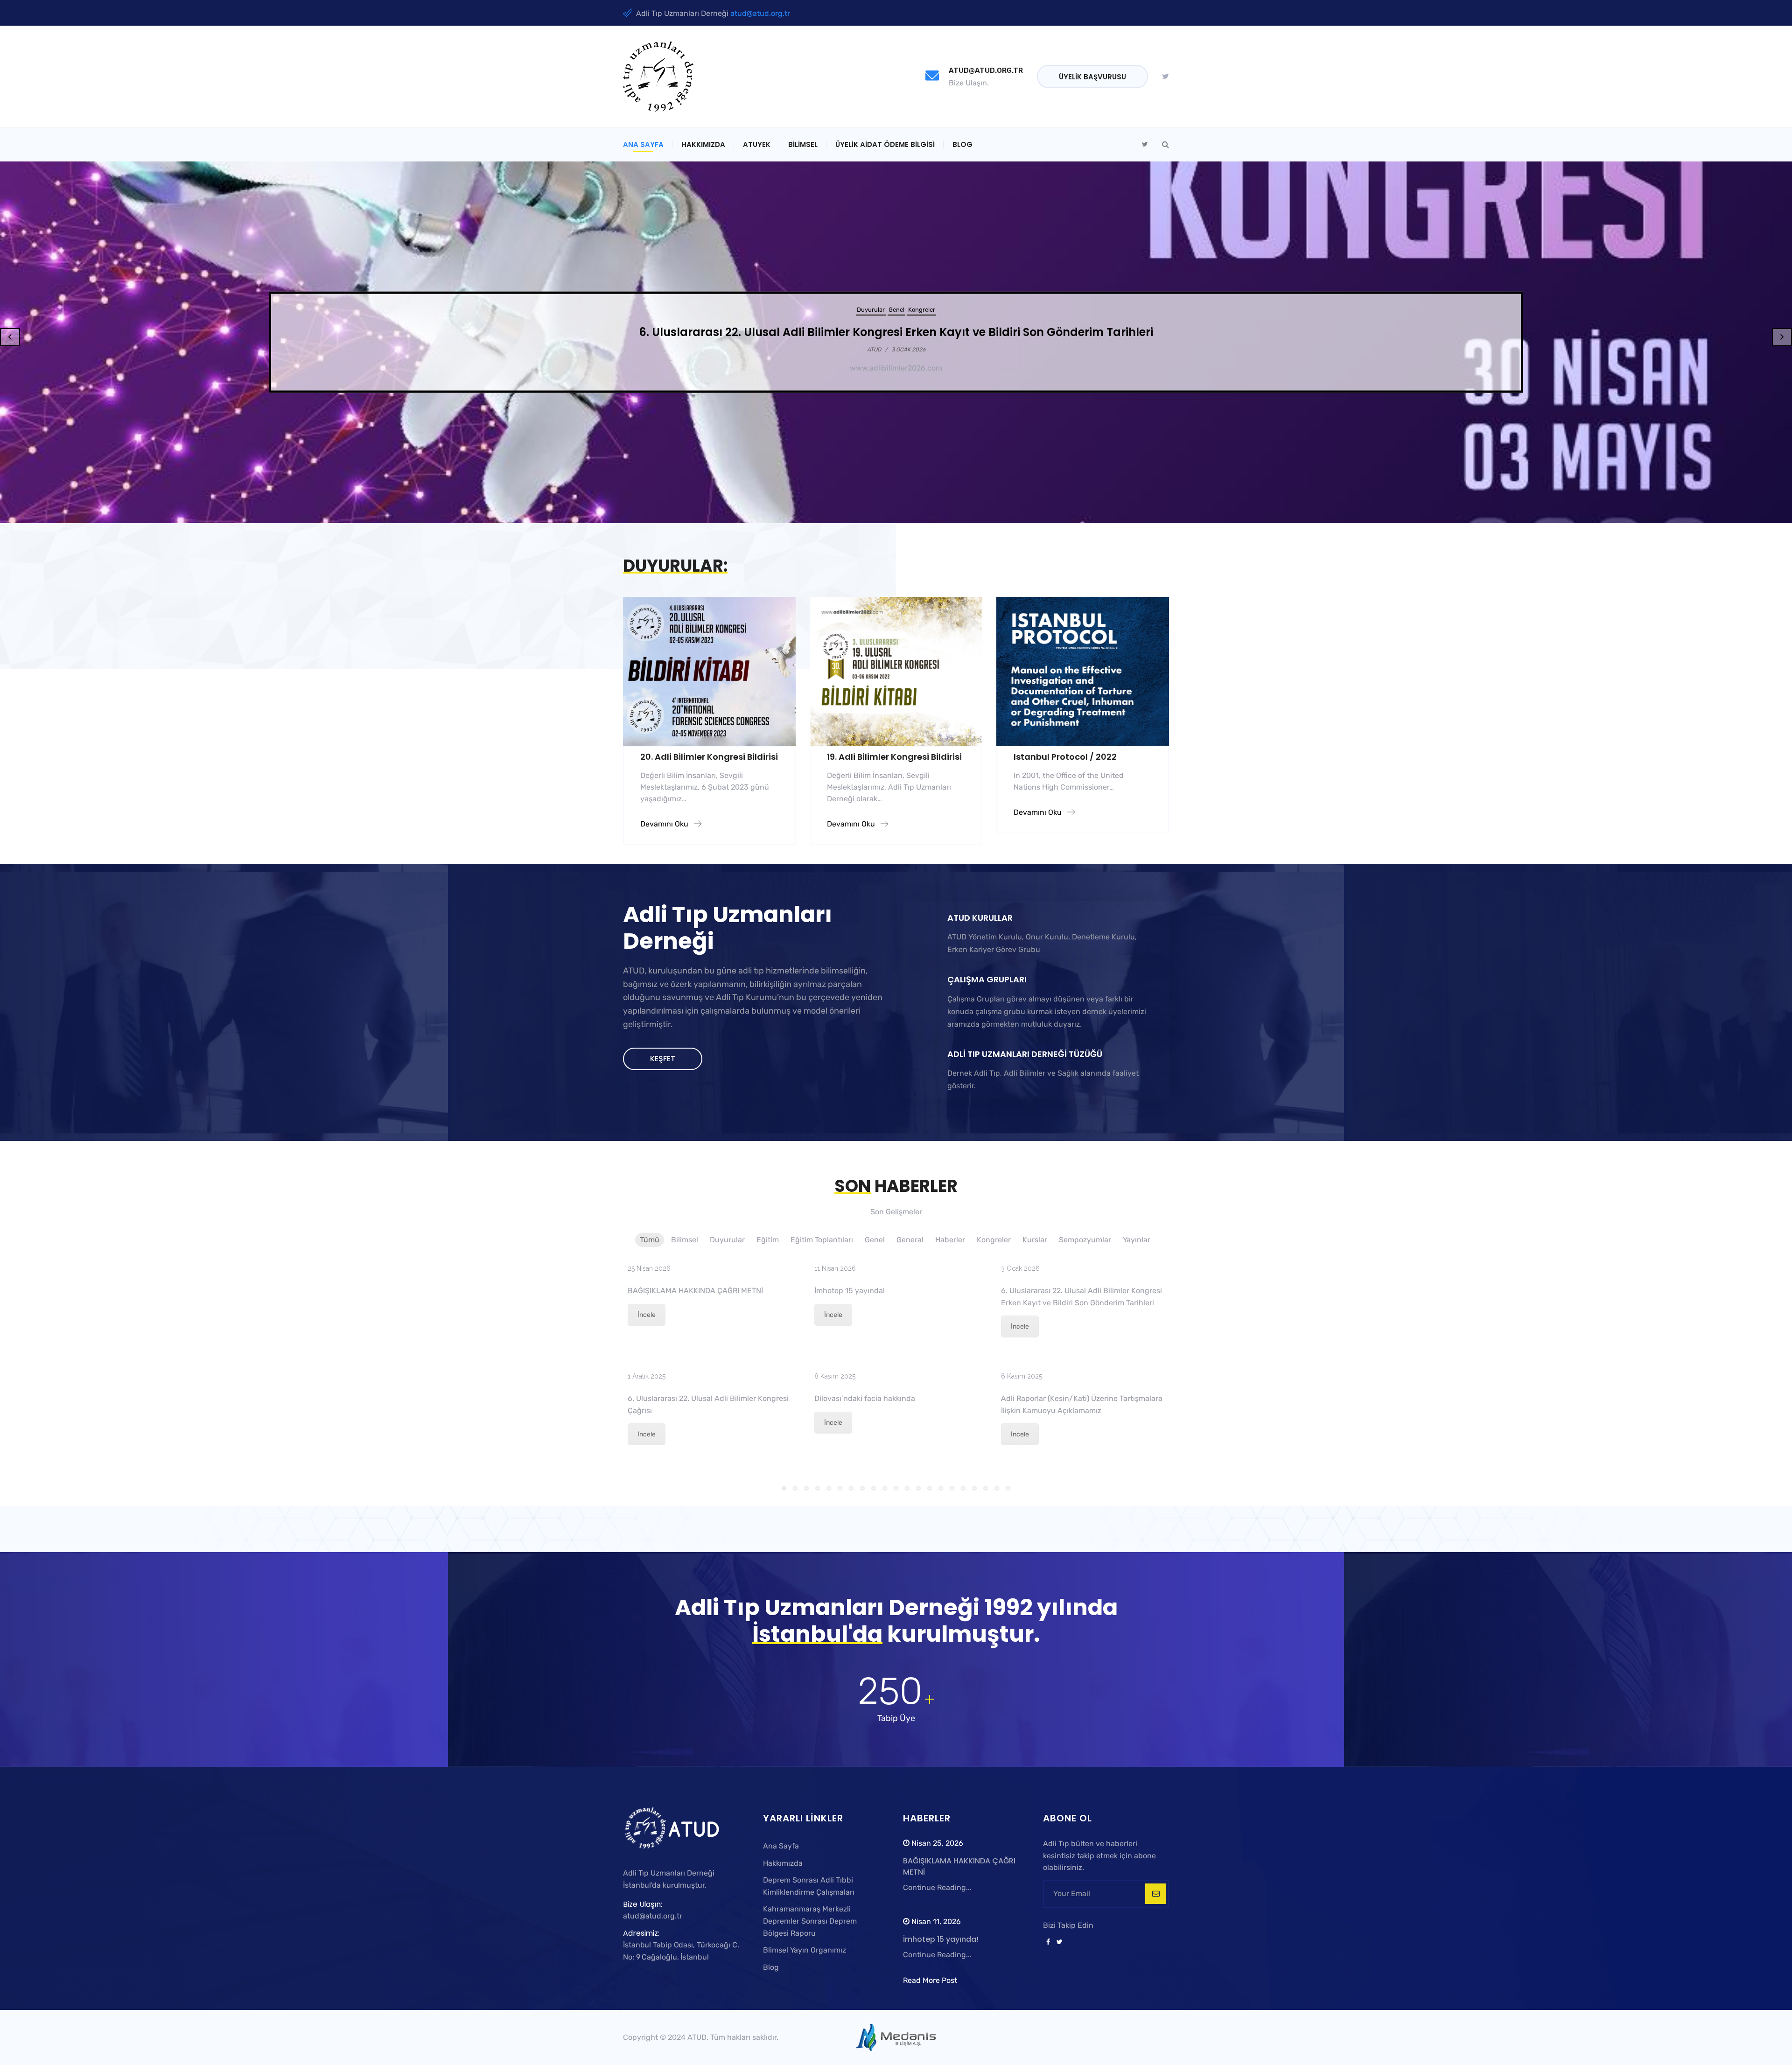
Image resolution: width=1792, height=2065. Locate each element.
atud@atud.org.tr (760, 13)
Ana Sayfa (643, 144)
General (893, 310)
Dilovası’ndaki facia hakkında (865, 1398)
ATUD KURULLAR (980, 918)
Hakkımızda (703, 144)
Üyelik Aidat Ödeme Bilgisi (885, 144)
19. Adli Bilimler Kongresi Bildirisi (894, 757)
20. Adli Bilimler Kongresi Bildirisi (709, 757)
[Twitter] (1165, 77)
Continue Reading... (937, 1887)
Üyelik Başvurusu (1092, 77)
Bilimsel (803, 144)
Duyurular (845, 310)
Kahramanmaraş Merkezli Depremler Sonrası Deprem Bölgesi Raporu (810, 1921)
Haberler (919, 310)
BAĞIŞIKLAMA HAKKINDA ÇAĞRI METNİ (695, 1291)
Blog (962, 144)
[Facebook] (1048, 1942)
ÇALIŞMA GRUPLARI (987, 979)
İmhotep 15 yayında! (850, 1291)
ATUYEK (757, 144)
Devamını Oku (665, 824)
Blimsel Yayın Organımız (805, 1950)
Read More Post (930, 1980)
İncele (647, 1315)
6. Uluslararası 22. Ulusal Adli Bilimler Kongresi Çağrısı (896, 332)
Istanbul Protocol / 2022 (1065, 757)
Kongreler (948, 310)
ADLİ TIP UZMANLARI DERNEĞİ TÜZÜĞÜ (1025, 1054)
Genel (870, 310)
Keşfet (663, 1059)
